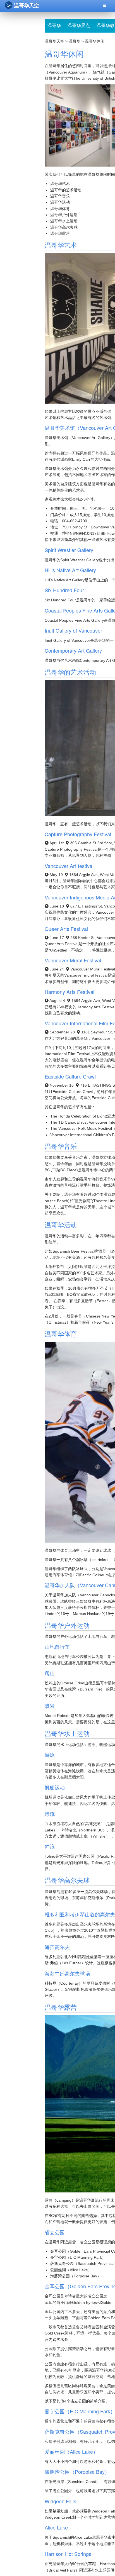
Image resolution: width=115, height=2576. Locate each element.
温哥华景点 (79, 25)
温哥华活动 (60, 202)
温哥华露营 (60, 233)
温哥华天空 (27, 6)
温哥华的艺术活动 (66, 190)
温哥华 (54, 25)
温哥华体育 (60, 209)
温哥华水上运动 (64, 221)
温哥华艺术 (60, 184)
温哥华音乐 (60, 196)
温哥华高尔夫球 (64, 227)
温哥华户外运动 (64, 215)
